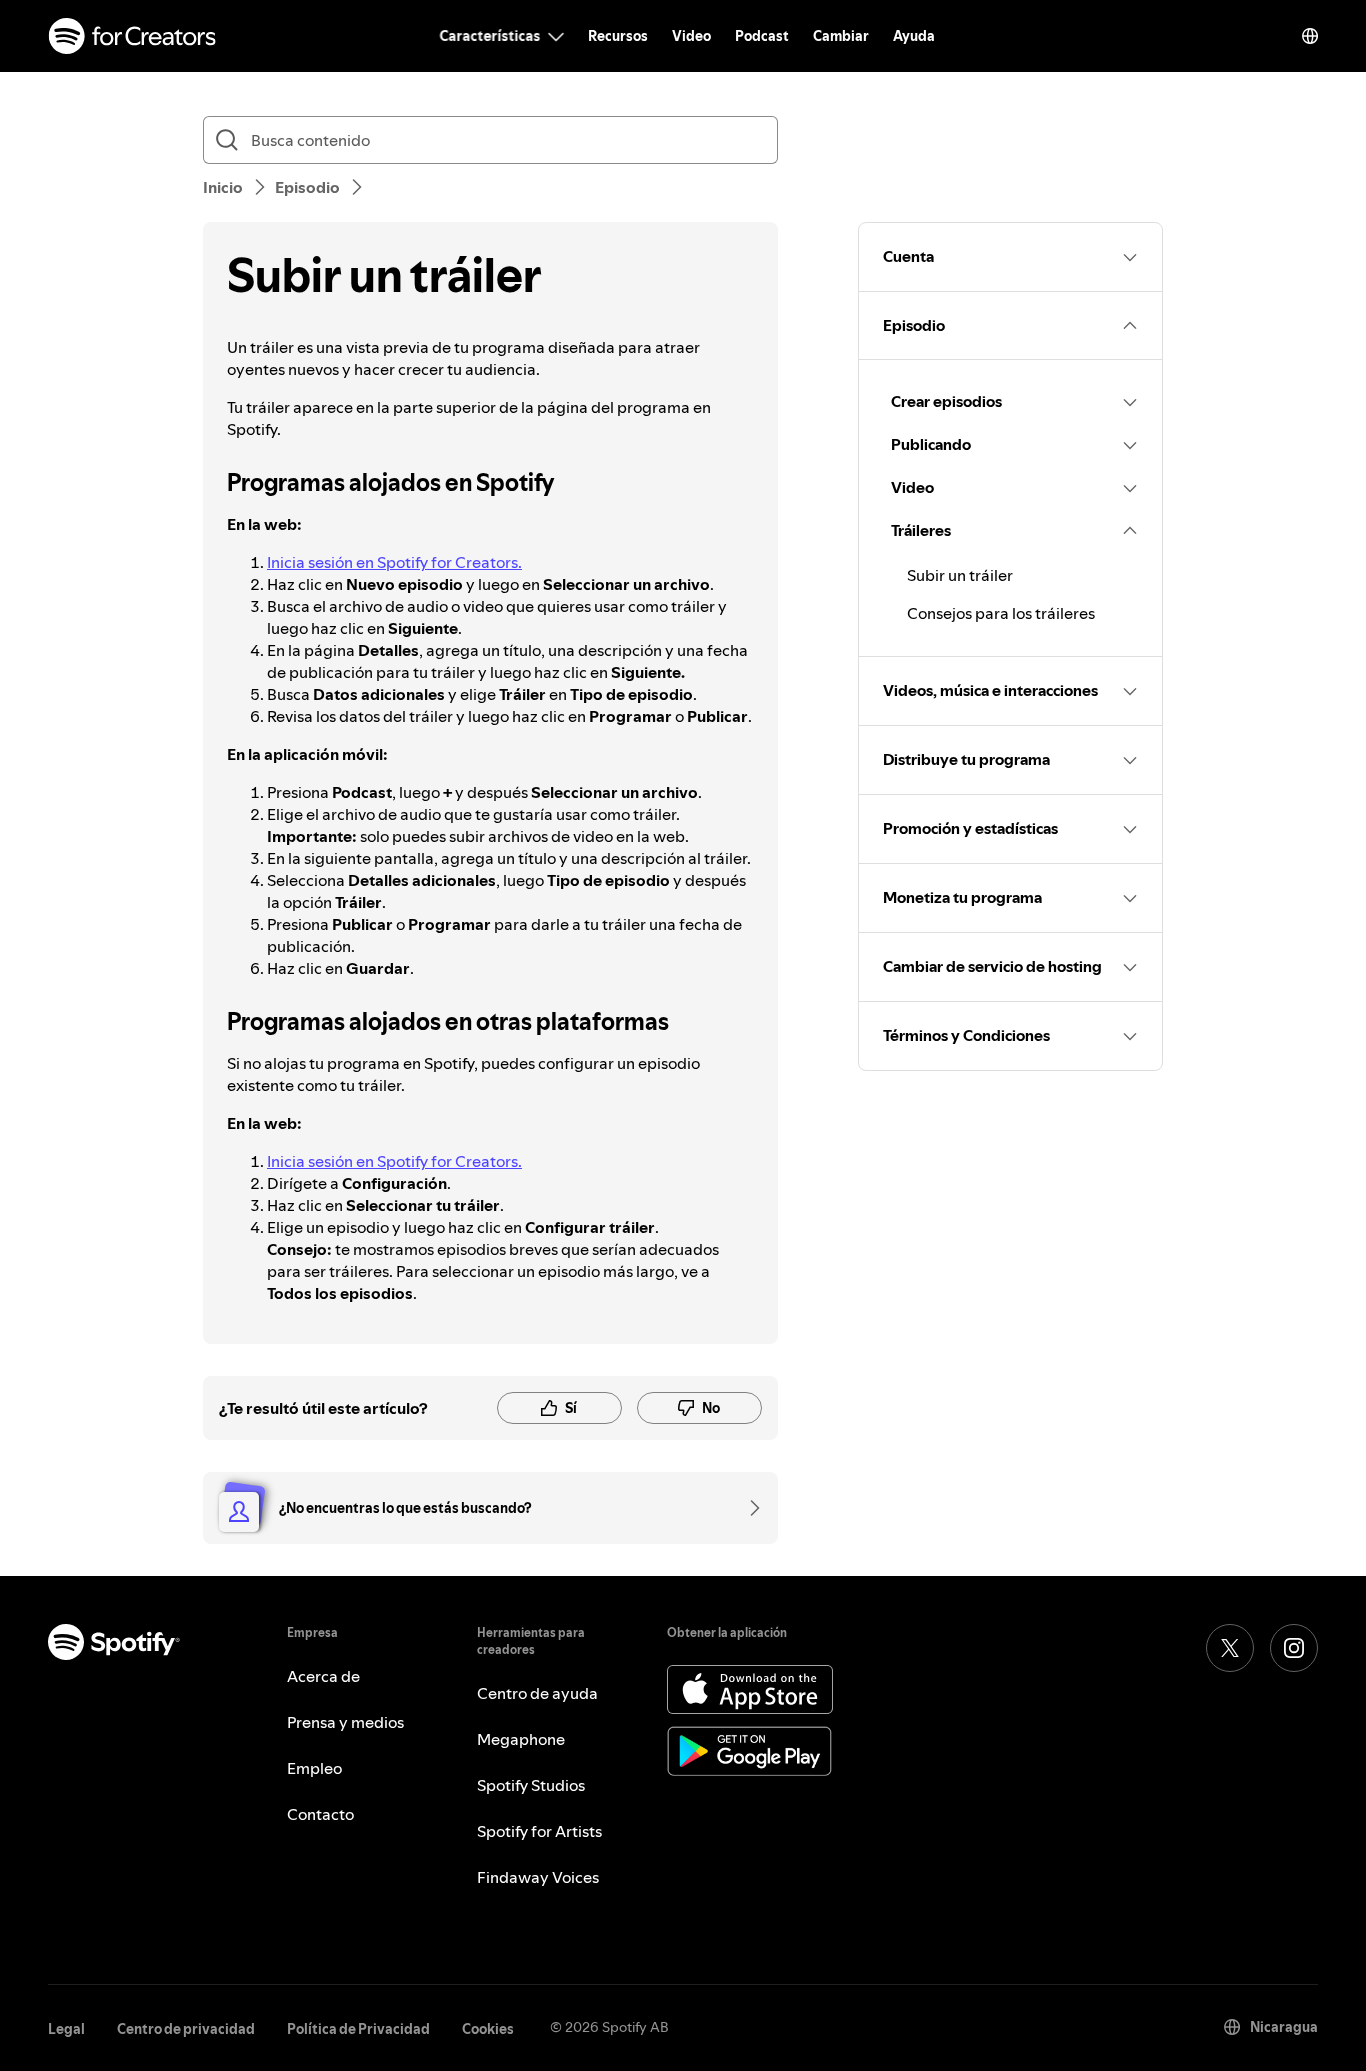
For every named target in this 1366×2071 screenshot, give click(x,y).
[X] (1230, 1648)
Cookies (488, 2029)
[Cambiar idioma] (1310, 36)
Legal (66, 2029)
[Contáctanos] (748, 1508)
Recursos (618, 36)
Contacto (320, 1814)
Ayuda (914, 36)
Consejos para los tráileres (1001, 613)
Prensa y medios (345, 1722)
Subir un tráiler (960, 575)
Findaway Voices (538, 1877)
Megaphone (521, 1739)
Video (691, 36)
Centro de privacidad (186, 2029)
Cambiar (841, 36)
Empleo (314, 1768)
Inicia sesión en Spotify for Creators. (394, 562)
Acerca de (323, 1676)
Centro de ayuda (537, 1693)
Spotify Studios (531, 1785)
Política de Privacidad (358, 2029)
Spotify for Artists (539, 1831)
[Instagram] (1294, 1648)
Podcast (762, 36)
